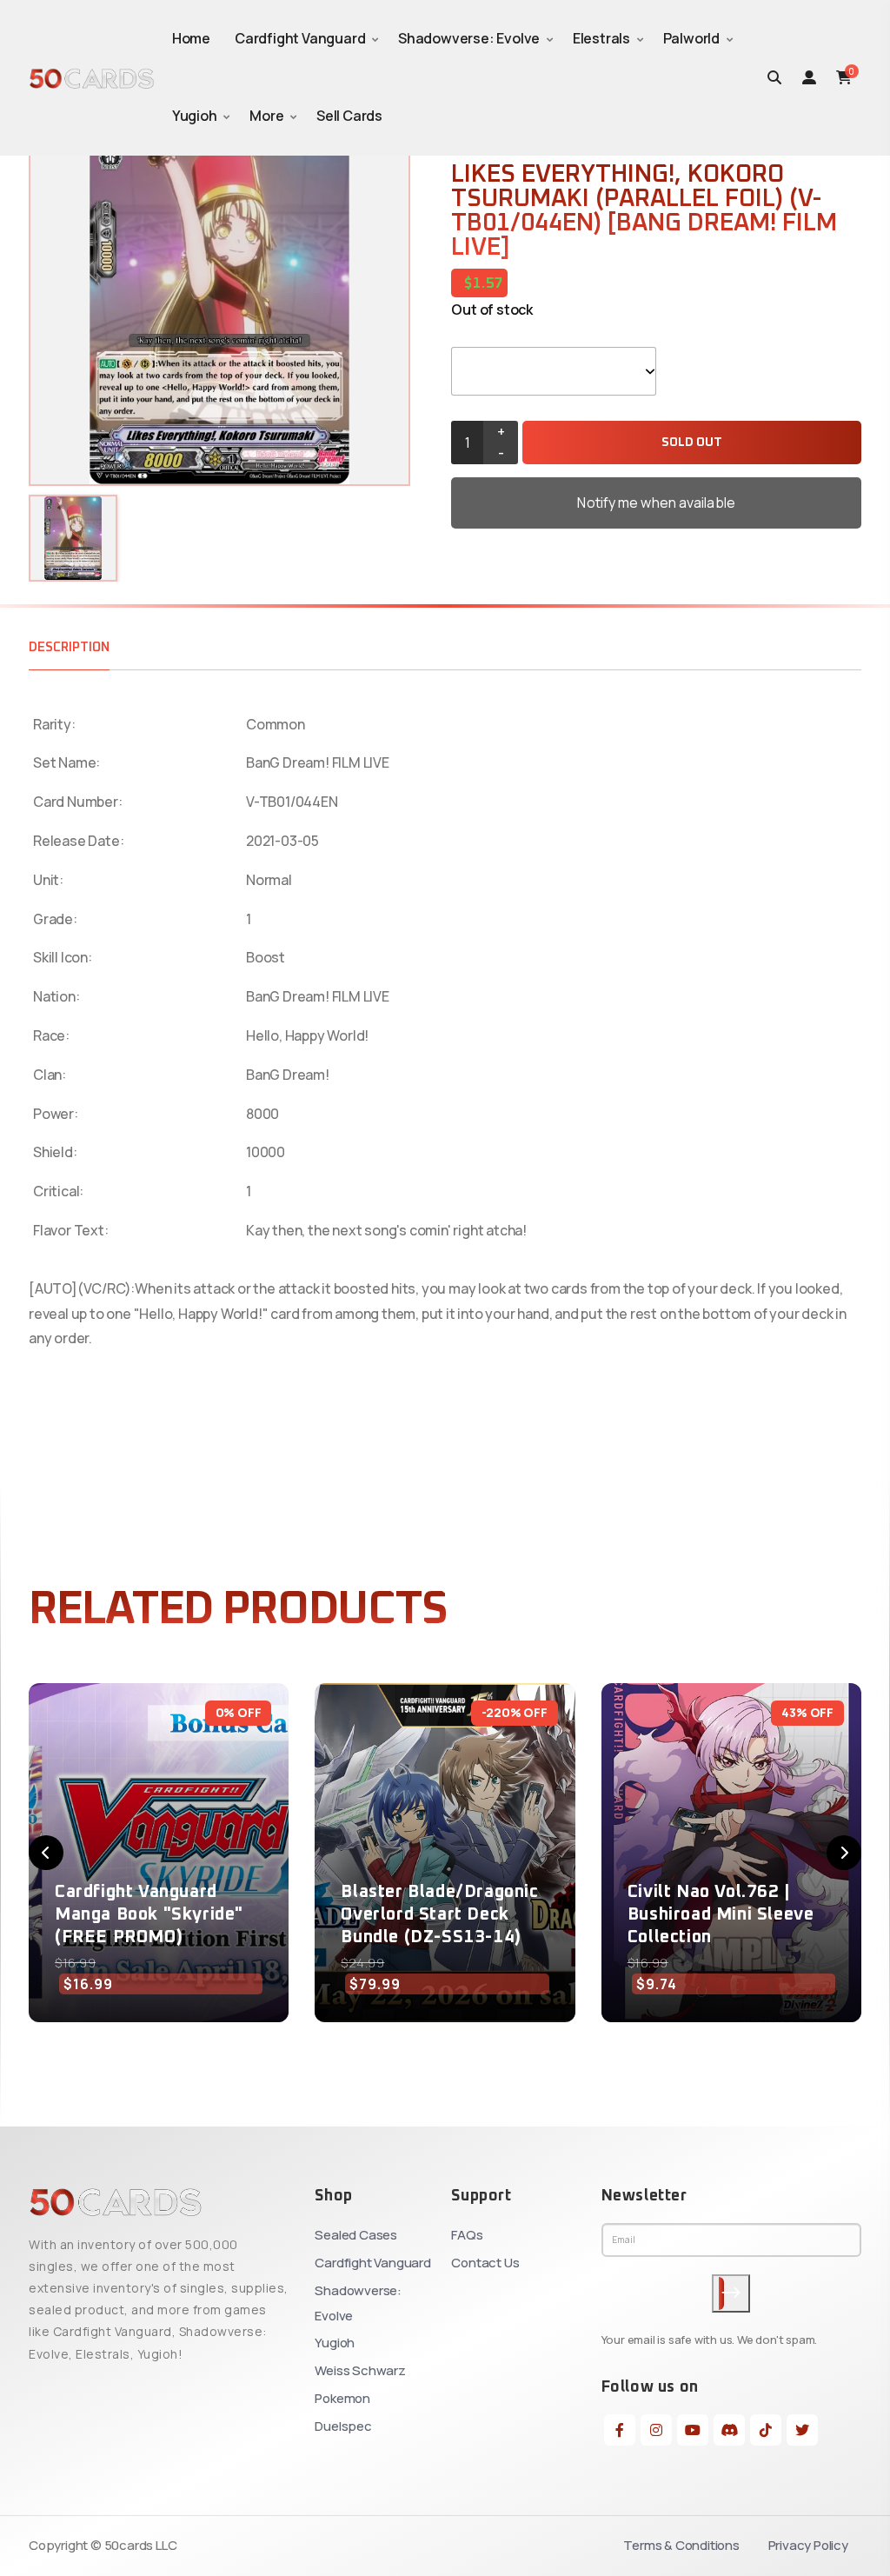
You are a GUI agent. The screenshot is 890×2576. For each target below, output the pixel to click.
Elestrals (601, 38)
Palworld (691, 38)
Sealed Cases (356, 2235)
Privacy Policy (808, 2545)
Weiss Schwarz (360, 2370)
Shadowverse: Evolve (469, 38)
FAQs (467, 2235)
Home (191, 38)
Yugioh (195, 116)
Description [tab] (69, 647)
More (266, 116)
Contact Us (485, 2263)
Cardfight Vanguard (300, 38)
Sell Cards (349, 116)
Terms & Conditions (681, 2545)
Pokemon (342, 2398)
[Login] (809, 77)
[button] (46, 1853)
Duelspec (343, 2426)
